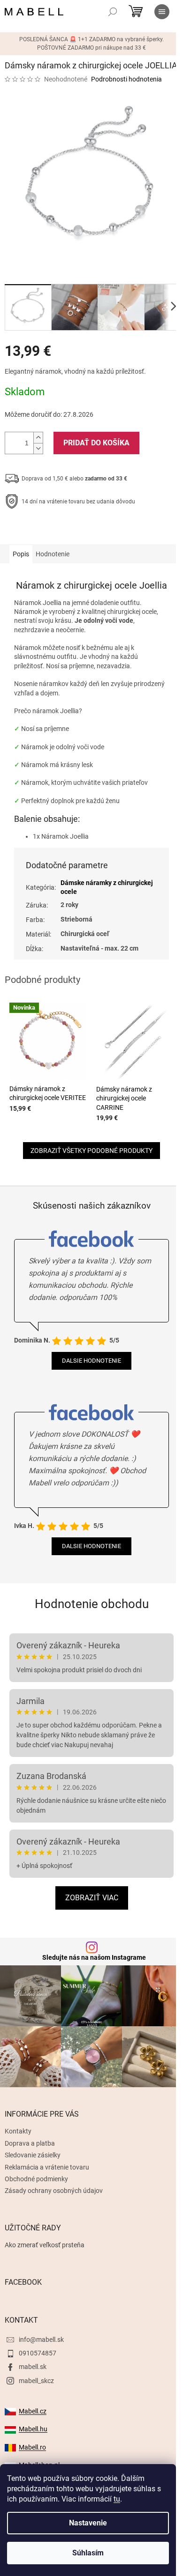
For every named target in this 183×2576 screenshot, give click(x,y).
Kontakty (18, 2131)
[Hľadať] (113, 12)
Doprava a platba (30, 2143)
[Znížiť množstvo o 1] (38, 448)
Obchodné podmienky (36, 2179)
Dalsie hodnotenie (91, 1361)
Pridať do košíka (96, 443)
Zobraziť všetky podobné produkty (91, 1151)
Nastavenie (88, 2523)
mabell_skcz (36, 2381)
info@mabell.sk (41, 2340)
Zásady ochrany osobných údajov (54, 2191)
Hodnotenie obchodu (92, 1604)
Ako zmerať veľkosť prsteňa (45, 2245)
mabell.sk (33, 2367)
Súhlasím (88, 2553)
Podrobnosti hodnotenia (126, 79)
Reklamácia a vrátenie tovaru (47, 2167)
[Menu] (162, 12)
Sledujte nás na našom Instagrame (94, 1957)
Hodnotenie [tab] (53, 554)
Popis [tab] (21, 554)
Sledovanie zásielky (33, 2155)
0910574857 (38, 2353)
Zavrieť (69, 531)
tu (117, 2499)
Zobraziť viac (92, 1898)
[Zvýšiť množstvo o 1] (38, 438)
